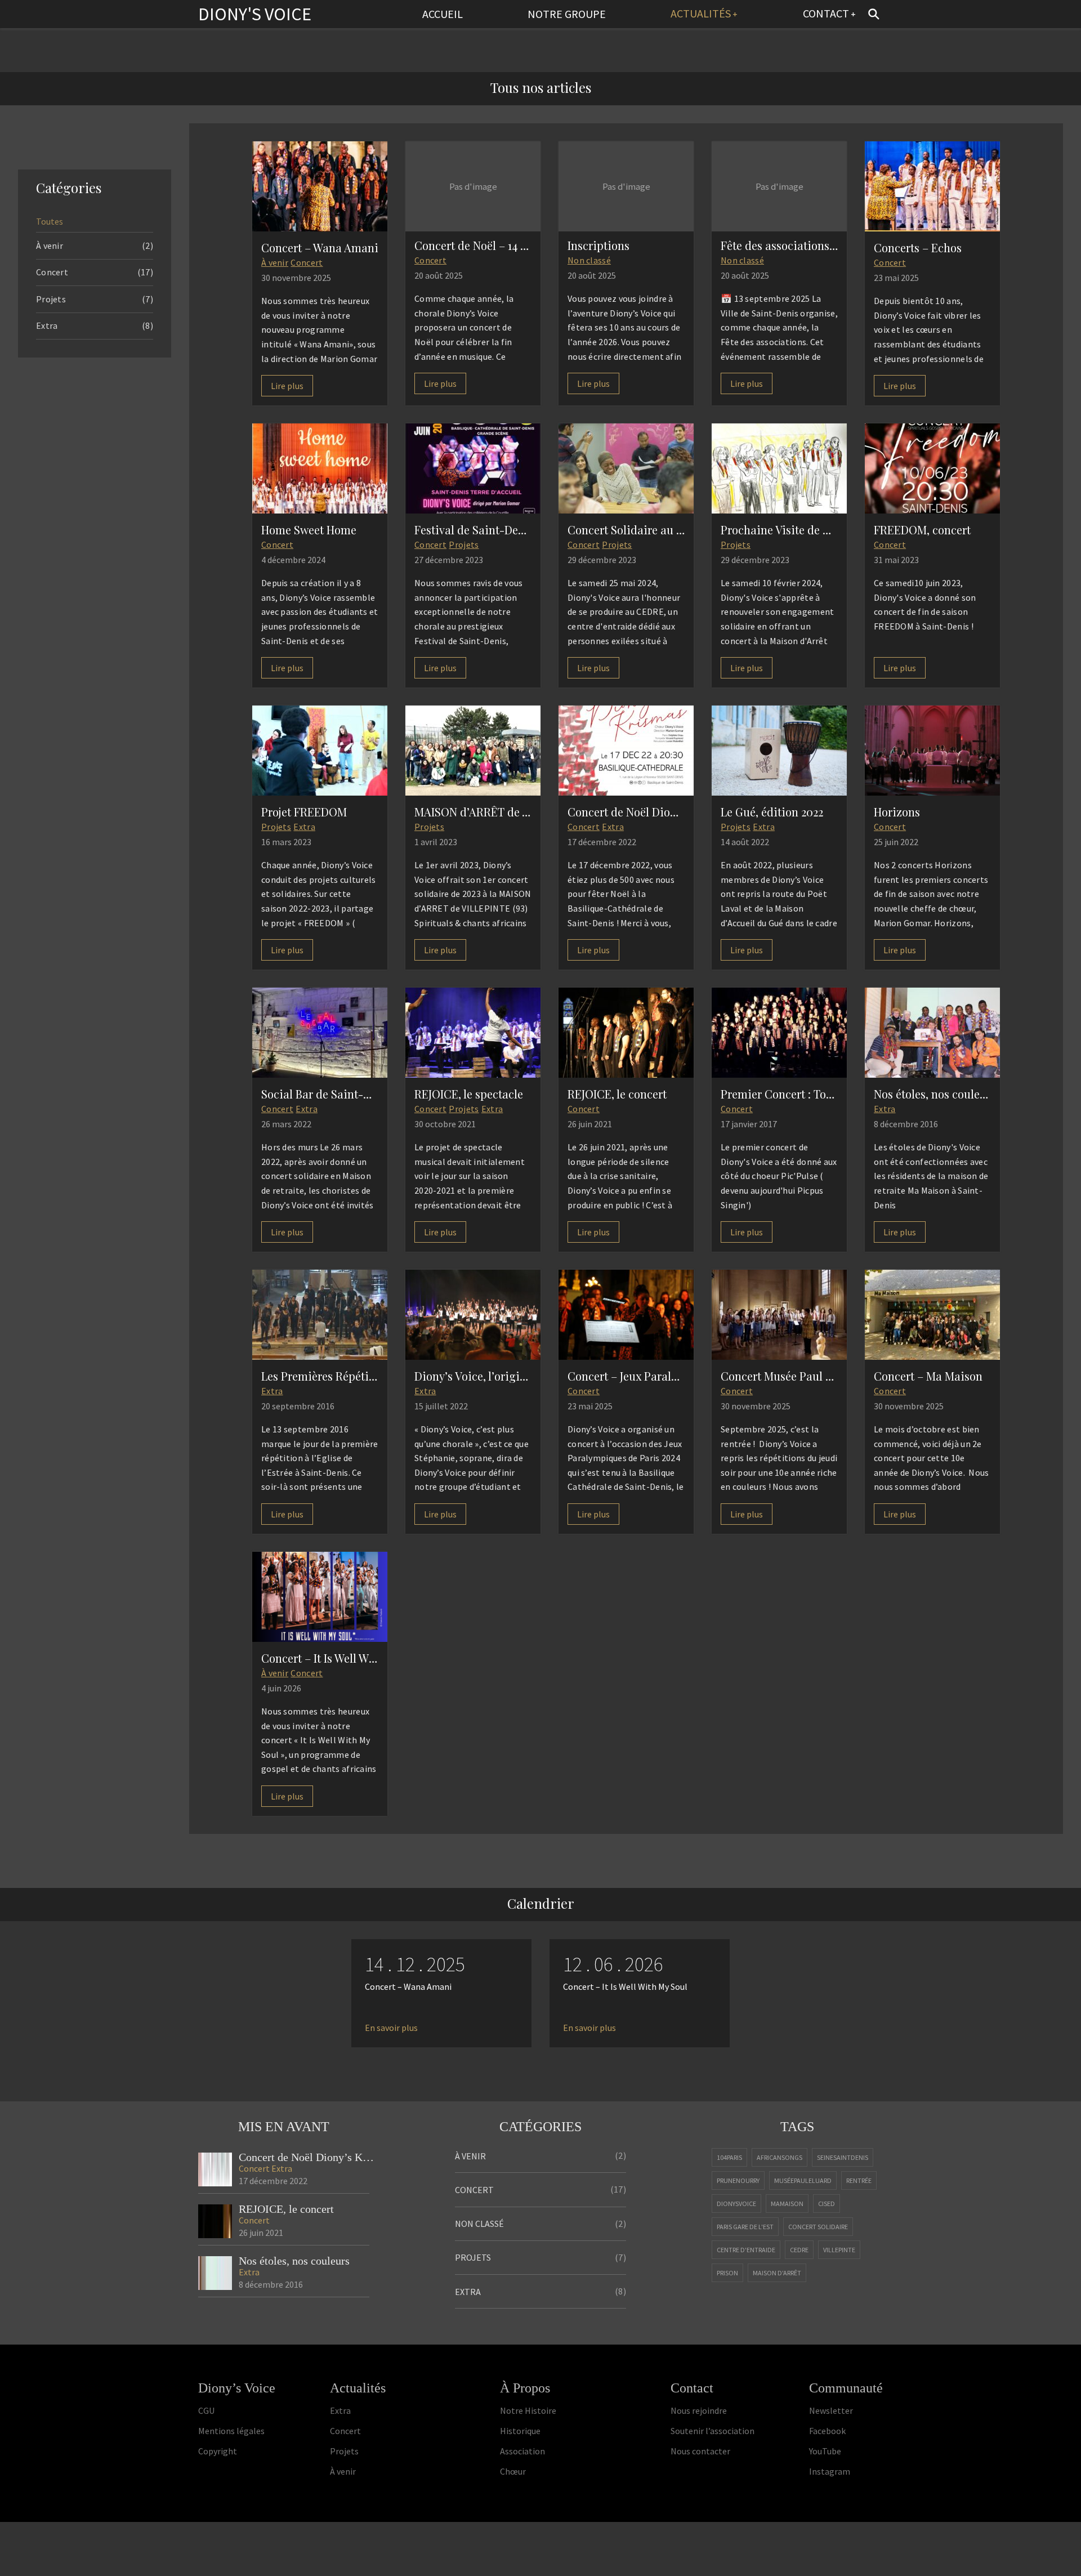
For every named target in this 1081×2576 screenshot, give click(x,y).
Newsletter (831, 2410)
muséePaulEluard (803, 2180)
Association (522, 2451)
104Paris (729, 2157)
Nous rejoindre (699, 2410)
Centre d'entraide (746, 2250)
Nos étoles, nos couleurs (294, 2261)
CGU (206, 2410)
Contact (826, 13)
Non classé (589, 260)
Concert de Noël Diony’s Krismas (307, 2157)
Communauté (846, 2388)
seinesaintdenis (843, 2157)
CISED (827, 2204)
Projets (464, 544)
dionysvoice (736, 2204)
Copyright (218, 2451)
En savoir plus (391, 2028)
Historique (520, 2431)
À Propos (525, 2388)
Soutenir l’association (713, 2431)
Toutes (50, 221)
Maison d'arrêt (777, 2273)
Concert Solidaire (818, 2227)
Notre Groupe (567, 14)
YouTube (825, 2451)
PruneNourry (738, 2180)
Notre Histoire (528, 2410)
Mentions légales (231, 2431)
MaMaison (787, 2204)
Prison (727, 2273)
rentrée (859, 2180)
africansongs (780, 2157)
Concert (307, 262)
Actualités (701, 13)
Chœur (513, 2471)
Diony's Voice (255, 14)
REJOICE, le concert (286, 2209)
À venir (275, 262)
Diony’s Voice (237, 2388)
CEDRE (799, 2250)
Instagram (830, 2471)
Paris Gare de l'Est (745, 2227)
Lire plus (287, 386)
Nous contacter (700, 2451)
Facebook (827, 2431)
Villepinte (839, 2250)
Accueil (443, 14)
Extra (304, 827)
